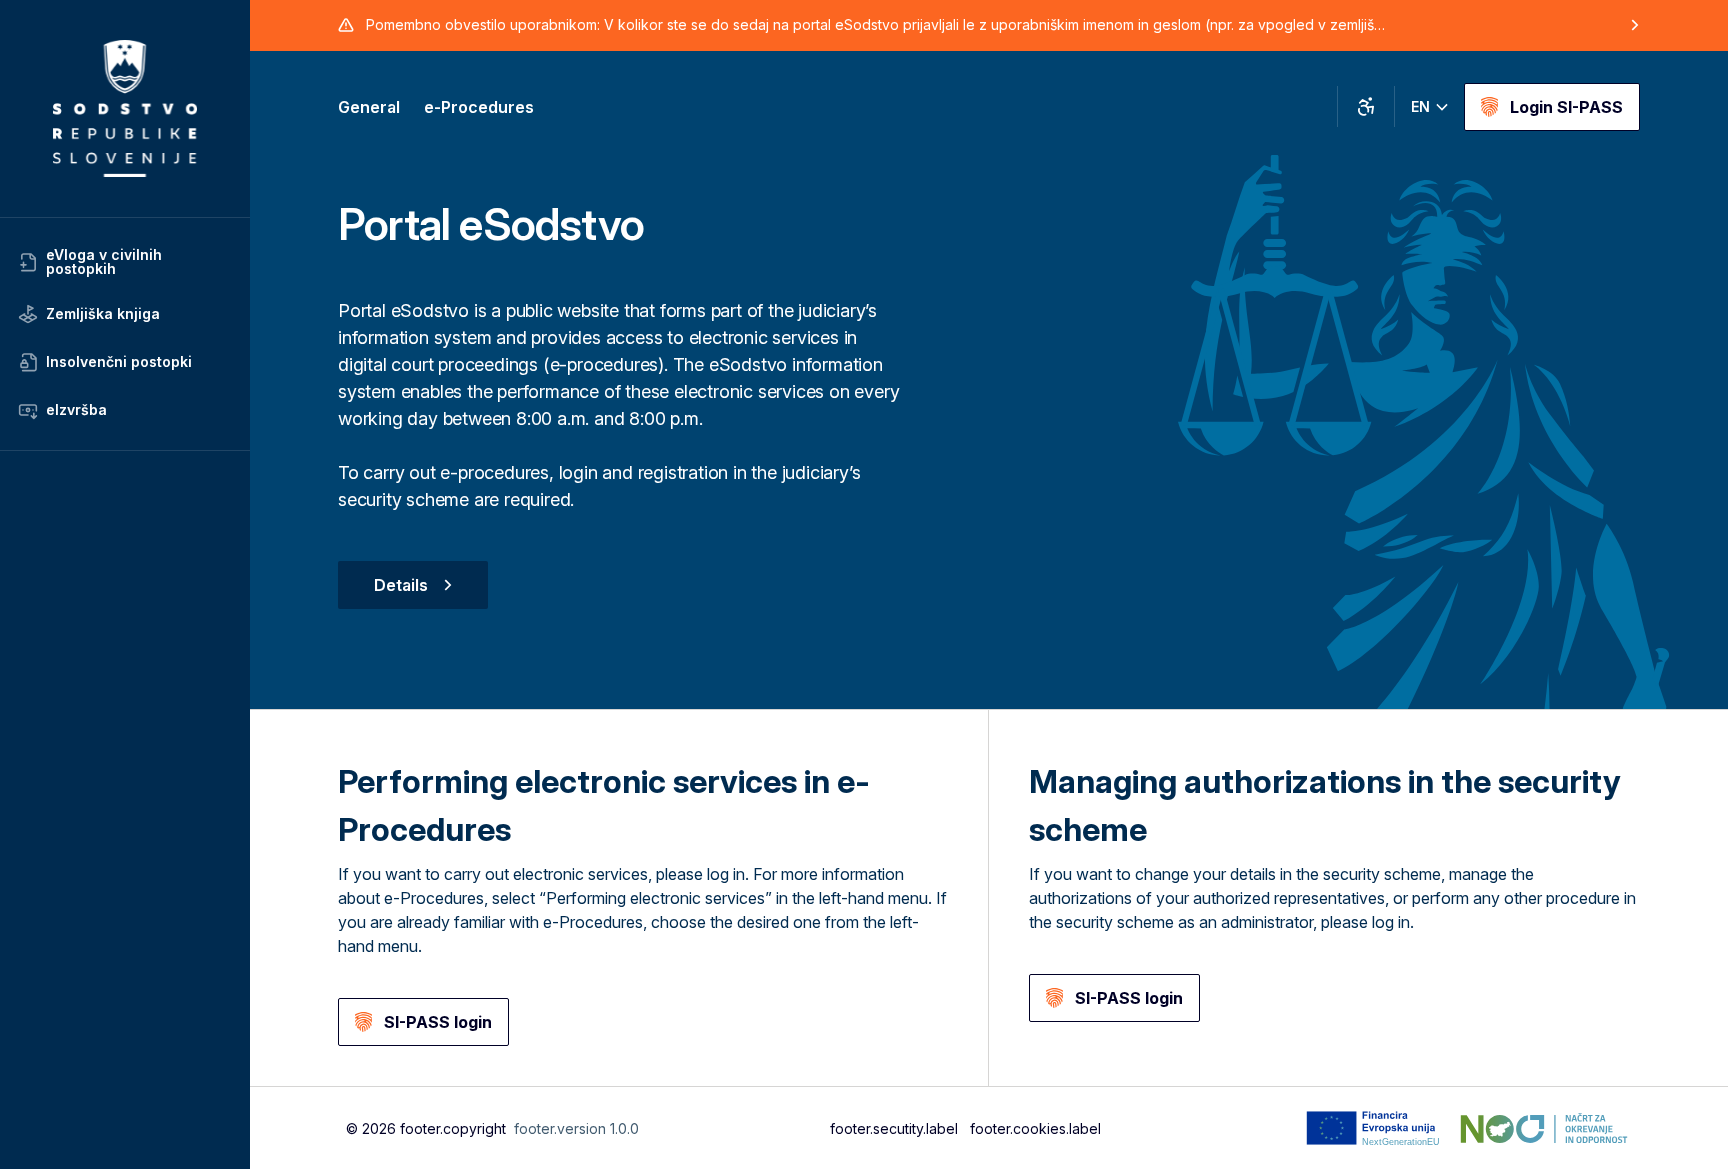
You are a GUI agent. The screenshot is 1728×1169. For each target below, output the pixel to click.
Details (401, 585)
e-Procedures (479, 107)
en (1420, 106)
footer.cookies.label (1035, 1128)
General (369, 107)
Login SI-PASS (1566, 107)
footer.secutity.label (894, 1128)
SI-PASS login (438, 1022)
